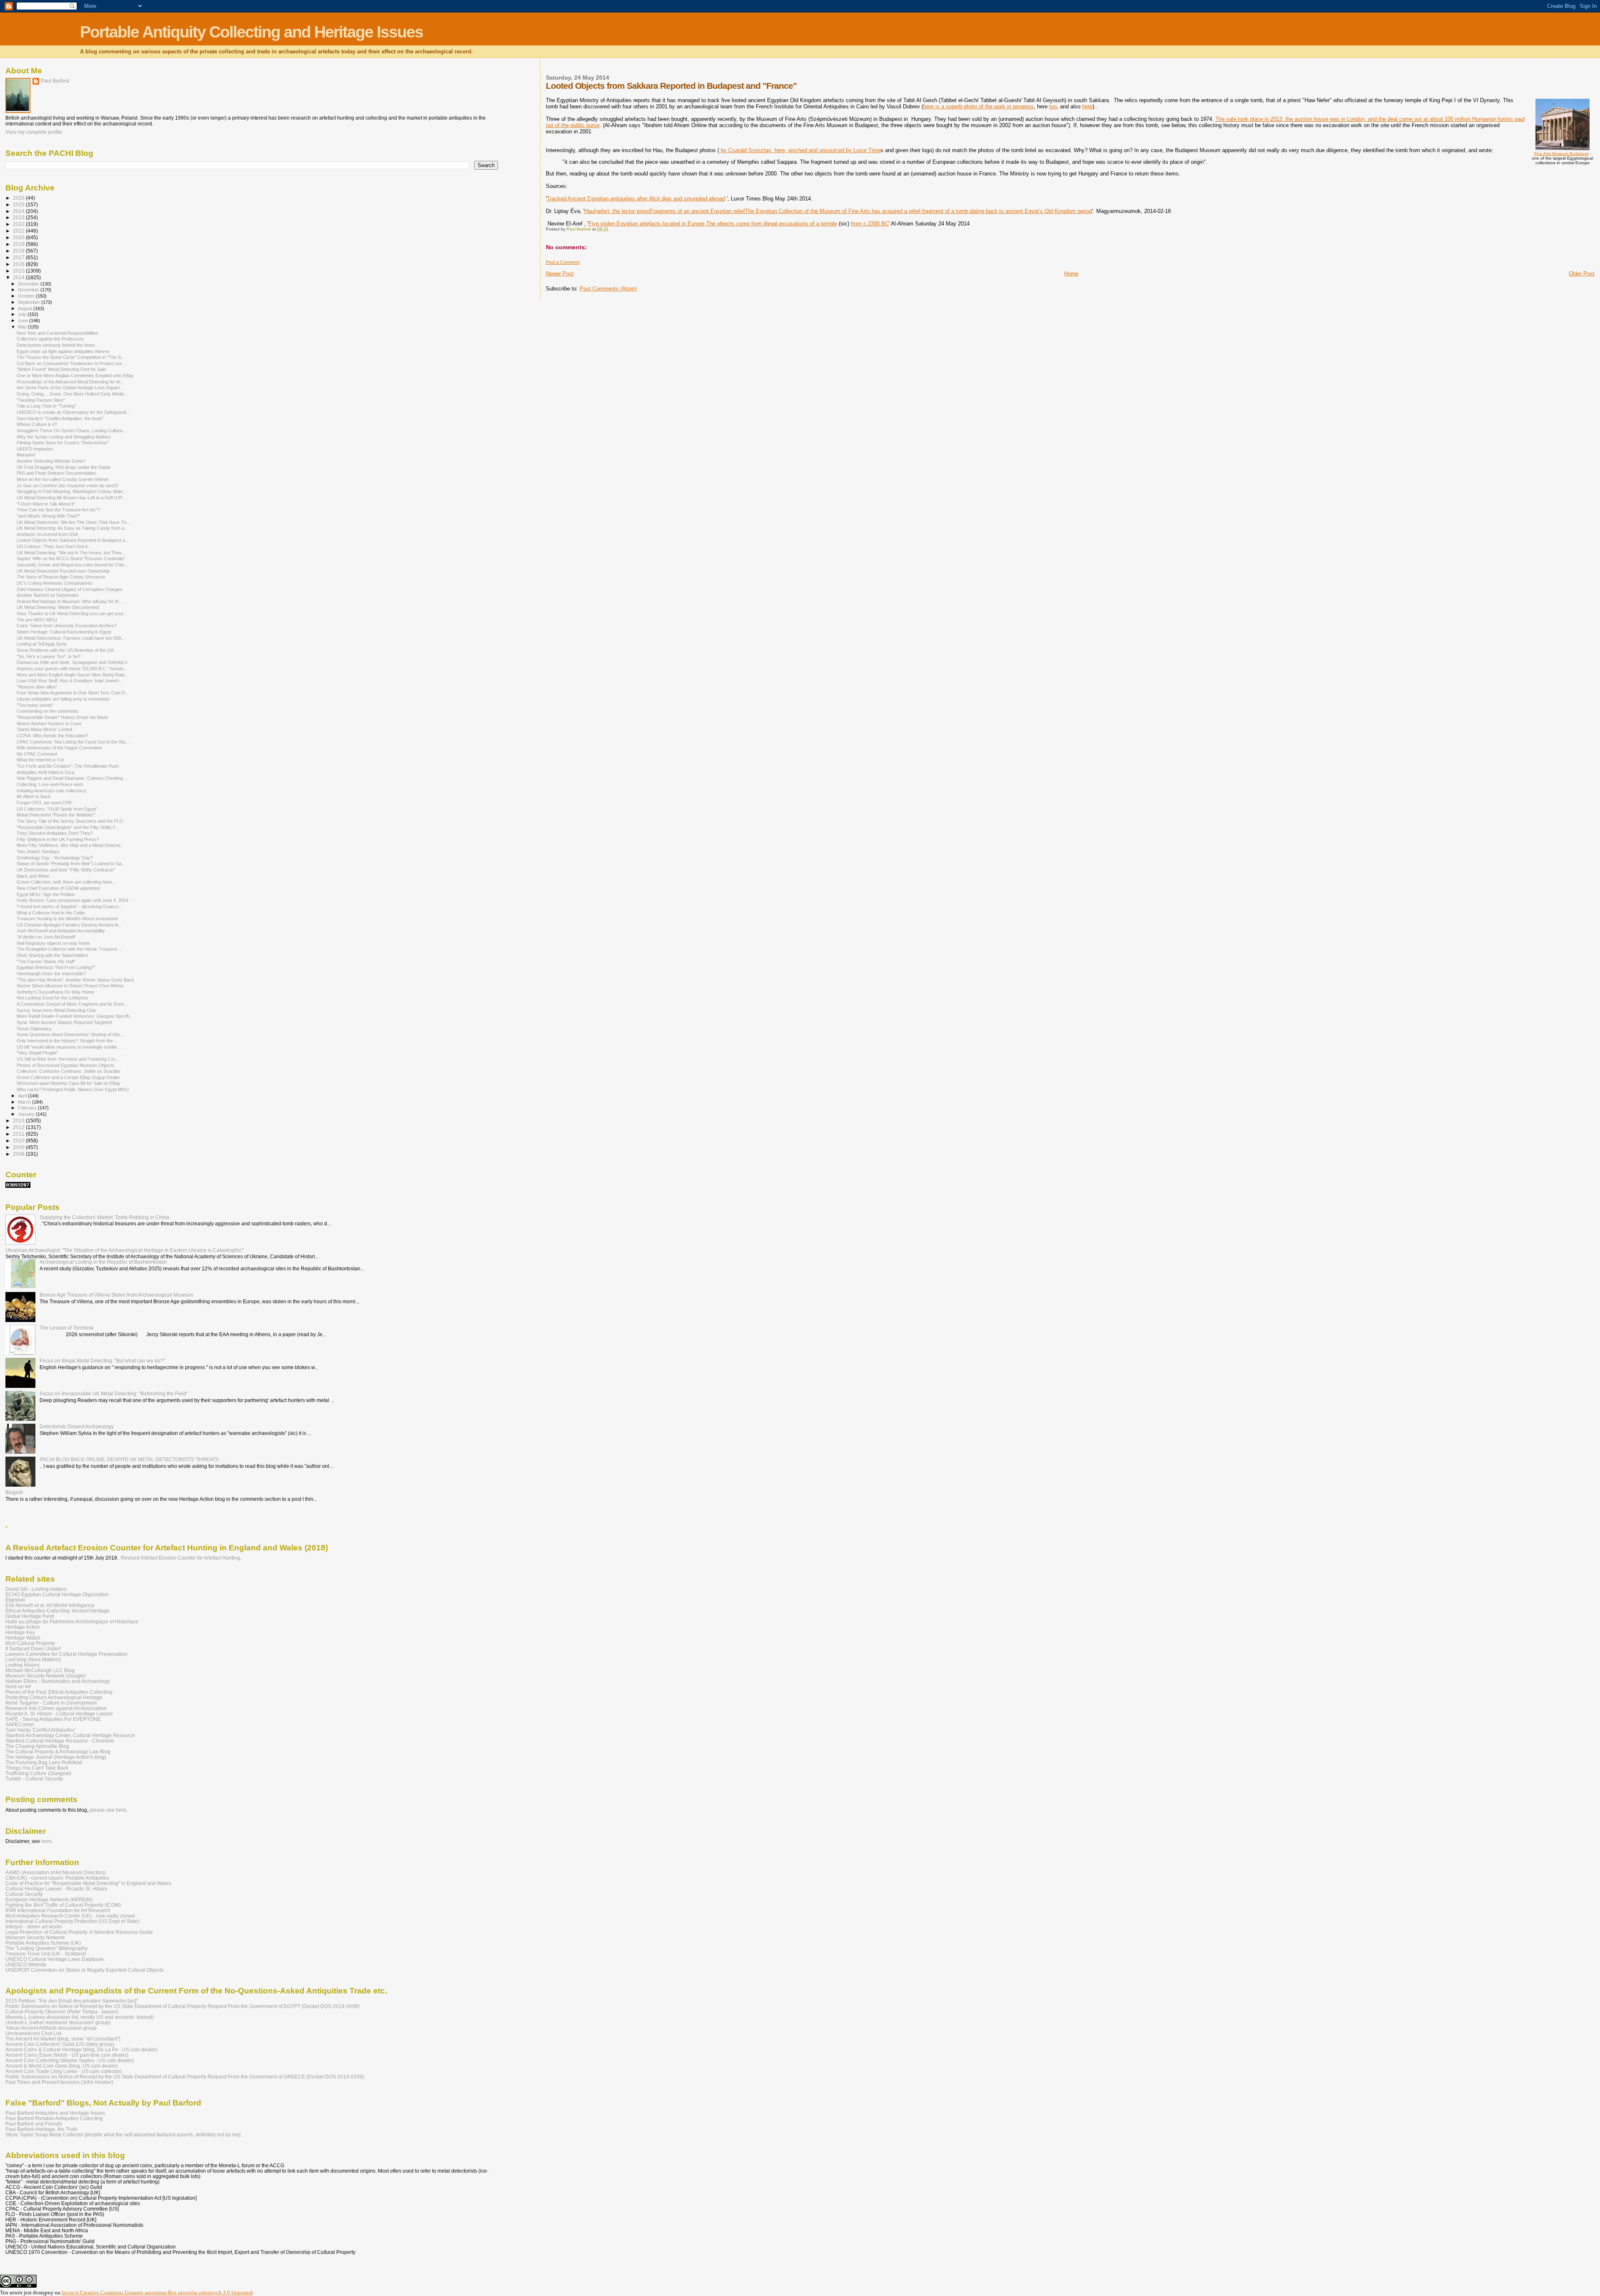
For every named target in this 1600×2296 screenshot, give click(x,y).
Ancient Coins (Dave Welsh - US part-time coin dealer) (67, 2055)
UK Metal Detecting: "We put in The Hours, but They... (71, 553)
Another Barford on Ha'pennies (48, 595)
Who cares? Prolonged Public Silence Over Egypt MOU (73, 1089)
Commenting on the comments (47, 711)
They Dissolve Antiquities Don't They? (55, 833)
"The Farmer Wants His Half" (46, 961)
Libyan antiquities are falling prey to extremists (63, 699)
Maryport (26, 455)
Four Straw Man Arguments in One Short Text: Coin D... (73, 693)
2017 (19, 257)
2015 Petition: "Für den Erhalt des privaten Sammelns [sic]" (72, 2001)
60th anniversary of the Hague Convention (59, 748)
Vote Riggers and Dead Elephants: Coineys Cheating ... (72, 778)
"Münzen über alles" (37, 687)
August (26, 308)
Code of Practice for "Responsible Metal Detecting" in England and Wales (88, 1883)
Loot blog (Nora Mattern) (33, 1659)
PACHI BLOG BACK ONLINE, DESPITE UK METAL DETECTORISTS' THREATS (129, 1459)
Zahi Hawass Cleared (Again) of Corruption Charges (70, 589)
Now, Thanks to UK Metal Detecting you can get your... (72, 613)
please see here (108, 1810)
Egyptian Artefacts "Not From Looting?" (56, 967)
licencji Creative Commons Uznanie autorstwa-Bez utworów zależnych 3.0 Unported (157, 2292)
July (23, 314)
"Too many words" (35, 705)
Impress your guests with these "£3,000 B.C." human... (72, 669)
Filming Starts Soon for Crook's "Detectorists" (63, 443)
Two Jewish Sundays (38, 851)
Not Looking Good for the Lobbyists (52, 998)
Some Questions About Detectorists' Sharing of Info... (70, 1034)
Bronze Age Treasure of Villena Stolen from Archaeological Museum (116, 1295)
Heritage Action (23, 1627)
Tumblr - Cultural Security (34, 1779)
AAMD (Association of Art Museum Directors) (56, 1872)
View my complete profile (34, 132)
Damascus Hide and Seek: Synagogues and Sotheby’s (72, 662)
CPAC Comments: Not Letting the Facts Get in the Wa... (73, 742)
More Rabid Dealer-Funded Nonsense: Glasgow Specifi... (75, 1016)
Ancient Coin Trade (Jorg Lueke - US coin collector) (64, 2071)
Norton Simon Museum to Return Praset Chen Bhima (70, 986)
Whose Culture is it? (37, 424)
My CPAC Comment (37, 754)
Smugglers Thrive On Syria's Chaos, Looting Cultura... (71, 431)
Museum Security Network (35, 1937)
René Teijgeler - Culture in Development (51, 1703)
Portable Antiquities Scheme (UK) (43, 1943)
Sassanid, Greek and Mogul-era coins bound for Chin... (72, 565)
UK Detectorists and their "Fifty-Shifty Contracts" (66, 870)
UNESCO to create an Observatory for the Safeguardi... (73, 412)
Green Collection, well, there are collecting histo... (66, 882)
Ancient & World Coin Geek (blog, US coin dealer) (62, 2066)
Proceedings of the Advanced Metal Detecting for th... (70, 382)
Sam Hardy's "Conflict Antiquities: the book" (60, 418)
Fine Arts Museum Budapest (1561, 154)
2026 (19, 198)
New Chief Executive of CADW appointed (58, 888)
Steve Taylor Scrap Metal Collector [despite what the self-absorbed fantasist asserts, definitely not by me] (123, 2135)
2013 (19, 1120)
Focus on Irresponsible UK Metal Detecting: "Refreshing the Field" (114, 1393)
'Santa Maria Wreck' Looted (44, 729)
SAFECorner (20, 1724)
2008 (19, 1154)
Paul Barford (55, 81)
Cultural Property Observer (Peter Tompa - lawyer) (62, 2012)
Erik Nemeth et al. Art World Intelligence (50, 1605)
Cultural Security (24, 1894)
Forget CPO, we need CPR (44, 803)
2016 (19, 264)
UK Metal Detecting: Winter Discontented (58, 607)
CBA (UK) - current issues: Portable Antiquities (57, 1878)
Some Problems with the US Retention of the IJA (65, 650)
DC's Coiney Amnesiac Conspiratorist (55, 583)
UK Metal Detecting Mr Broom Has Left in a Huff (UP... (71, 498)
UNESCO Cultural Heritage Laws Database (55, 1959)
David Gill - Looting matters (36, 1589)
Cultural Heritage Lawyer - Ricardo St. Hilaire (56, 1889)
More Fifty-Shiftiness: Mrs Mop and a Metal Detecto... (70, 845)
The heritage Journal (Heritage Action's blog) (56, 1757)
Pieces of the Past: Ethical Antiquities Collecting (59, 1692)
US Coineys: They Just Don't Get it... (54, 546)
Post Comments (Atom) (608, 289)
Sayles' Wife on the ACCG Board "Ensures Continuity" (71, 558)
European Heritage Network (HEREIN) (49, 1899)
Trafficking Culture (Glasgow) (38, 1773)
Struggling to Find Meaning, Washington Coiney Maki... (71, 491)
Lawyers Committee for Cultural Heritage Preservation (66, 1654)
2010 (19, 1140)
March (25, 1102)
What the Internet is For (40, 760)
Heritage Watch (23, 1638)
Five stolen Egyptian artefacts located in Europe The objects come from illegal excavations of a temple (713, 224)
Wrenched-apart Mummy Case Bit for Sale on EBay (69, 1083)
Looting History (22, 1665)
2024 (19, 211)
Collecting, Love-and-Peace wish (50, 784)
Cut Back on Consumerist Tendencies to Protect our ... (72, 363)
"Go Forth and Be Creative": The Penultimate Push (68, 766)
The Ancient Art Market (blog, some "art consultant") (63, 2039)
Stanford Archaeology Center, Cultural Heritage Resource (70, 1735)
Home (1071, 274)
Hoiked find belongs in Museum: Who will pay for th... (70, 601)
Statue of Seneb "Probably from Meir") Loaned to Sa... (71, 864)
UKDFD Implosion (35, 449)
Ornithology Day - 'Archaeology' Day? (55, 858)
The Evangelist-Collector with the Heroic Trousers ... (70, 949)
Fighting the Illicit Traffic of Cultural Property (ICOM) (63, 1905)
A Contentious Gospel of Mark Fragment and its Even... (72, 1004)
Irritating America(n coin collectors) (52, 791)
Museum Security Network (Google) (46, 1676)
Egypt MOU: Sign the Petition (46, 894)
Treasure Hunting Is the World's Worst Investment (67, 919)
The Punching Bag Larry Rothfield (44, 1762)
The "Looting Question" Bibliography (46, 1948)
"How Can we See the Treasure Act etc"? (58, 510)
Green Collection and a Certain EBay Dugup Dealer (68, 1077)
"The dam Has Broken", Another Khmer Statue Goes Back (75, 980)
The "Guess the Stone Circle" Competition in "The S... (71, 357)
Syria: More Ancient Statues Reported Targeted (64, 1022)
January (27, 1114)
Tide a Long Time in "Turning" (46, 406)
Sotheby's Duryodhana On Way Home (55, 992)
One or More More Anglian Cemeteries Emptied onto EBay (75, 376)
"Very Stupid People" (37, 1053)
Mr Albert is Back (34, 796)
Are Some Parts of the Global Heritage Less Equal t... (70, 388)
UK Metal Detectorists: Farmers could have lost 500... (71, 638)
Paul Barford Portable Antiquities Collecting (54, 2118)
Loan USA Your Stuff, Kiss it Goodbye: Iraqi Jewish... (70, 681)
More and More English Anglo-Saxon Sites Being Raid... (72, 675)
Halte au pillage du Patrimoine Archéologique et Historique (72, 1621)
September (30, 302)
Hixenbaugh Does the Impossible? (51, 974)
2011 (19, 1134)
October (27, 296)
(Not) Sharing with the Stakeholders (52, 955)
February (28, 1108)
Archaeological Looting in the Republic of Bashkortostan (103, 1262)
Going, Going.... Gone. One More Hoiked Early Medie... (72, 394)
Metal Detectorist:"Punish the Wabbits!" (56, 815)
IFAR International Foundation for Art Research (58, 1910)
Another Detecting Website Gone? (51, 461)
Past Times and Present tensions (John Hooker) (59, 2082)
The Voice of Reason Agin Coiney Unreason (61, 577)
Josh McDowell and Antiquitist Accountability (61, 931)
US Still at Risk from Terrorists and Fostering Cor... (68, 1059)
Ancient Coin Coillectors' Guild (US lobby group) (60, 2044)
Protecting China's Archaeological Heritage (54, 1697)
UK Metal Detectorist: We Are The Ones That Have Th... (73, 522)
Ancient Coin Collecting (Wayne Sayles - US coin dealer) (70, 2060)
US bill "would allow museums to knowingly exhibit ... (69, 1047)
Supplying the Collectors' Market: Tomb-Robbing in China (104, 1217)
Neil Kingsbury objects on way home (53, 943)
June (24, 320)
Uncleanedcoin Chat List (33, 2033)
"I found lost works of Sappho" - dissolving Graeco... (69, 906)
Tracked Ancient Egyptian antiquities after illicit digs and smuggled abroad (636, 199)
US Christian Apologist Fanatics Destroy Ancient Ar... (69, 925)
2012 (19, 1127)
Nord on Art (18, 1686)
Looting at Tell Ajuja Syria (41, 644)
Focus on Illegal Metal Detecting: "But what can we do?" (102, 1361)
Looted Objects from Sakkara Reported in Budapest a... (73, 540)
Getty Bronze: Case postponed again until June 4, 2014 (72, 900)
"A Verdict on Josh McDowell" (46, 937)
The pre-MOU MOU (37, 620)
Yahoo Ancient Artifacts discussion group (51, 2028)
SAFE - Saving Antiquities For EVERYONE (53, 1719)
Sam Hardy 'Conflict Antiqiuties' (40, 1730)
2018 (19, 251)
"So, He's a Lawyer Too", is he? (49, 656)
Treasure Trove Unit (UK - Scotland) (46, 1954)
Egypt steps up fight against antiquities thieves (63, 351)
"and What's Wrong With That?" (48, 516)
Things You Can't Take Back (37, 1768)
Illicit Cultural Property (30, 1643)
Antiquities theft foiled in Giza (45, 772)
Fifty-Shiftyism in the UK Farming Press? (58, 839)
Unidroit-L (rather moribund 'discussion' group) (58, 2022)
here (1087, 106)
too (1053, 106)
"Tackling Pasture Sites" (41, 400)
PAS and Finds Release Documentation (56, 473)
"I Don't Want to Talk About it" (46, 504)
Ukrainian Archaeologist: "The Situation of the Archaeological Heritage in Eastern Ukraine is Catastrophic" (124, 1250)
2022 (19, 224)
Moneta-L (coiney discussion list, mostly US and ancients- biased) (80, 2017)
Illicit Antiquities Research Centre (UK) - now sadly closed (70, 1916)
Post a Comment (563, 262)
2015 (19, 271)
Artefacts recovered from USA (47, 534)
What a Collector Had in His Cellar (51, 913)
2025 (19, 204)
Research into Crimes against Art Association (56, 1708)
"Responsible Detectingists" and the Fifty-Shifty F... (68, 827)
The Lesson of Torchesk (66, 1328)
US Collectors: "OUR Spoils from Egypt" (57, 809)
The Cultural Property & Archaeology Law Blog (58, 1751)
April (23, 1096)
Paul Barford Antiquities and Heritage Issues (55, 2113)
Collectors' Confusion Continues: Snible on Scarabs (69, 1071)
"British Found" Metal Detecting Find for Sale (61, 369)
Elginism (15, 1600)
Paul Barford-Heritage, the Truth (41, 2129)
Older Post (1582, 274)
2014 (19, 277)
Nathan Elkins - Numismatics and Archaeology (58, 1681)
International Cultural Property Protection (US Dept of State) (72, 1921)
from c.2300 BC (870, 224)
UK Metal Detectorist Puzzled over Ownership (63, 571)
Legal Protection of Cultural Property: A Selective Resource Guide (79, 1932)
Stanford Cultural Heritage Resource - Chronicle (60, 1741)
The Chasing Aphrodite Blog (37, 1746)
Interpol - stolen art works (34, 1927)
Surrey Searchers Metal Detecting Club (56, 1010)
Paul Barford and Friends (34, 2124)
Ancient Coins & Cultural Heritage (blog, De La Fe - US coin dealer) (81, 2049)
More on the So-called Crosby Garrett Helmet (62, 479)
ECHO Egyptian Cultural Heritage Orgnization (57, 1594)
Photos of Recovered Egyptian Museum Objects (65, 1065)
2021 (19, 231)
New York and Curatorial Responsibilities (57, 333)
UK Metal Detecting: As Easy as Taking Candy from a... (72, 528)
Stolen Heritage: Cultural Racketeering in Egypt (64, 632)
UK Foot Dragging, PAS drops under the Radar (64, 467)
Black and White (33, 876)
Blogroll (14, 1492)
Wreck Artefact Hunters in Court (49, 724)
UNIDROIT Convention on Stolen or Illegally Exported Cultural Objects (85, 1970)
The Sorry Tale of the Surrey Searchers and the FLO (70, 821)
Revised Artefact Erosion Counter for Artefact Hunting (180, 1558)
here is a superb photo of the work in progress (979, 106)
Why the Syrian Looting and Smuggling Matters (64, 437)
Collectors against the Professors (50, 339)
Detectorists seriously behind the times (56, 345)
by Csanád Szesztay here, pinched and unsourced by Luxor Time (801, 150)
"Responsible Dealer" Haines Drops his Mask (62, 717)
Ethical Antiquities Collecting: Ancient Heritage (57, 1611)
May (23, 327)
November (29, 290)
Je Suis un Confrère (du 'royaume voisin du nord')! (67, 486)
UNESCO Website (26, 1964)
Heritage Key (20, 1632)
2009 (19, 1147)
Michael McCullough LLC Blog (40, 1670)
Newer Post (560, 274)
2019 (19, 244)
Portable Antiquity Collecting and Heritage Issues (251, 32)
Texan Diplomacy (34, 1029)
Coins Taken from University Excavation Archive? (67, 626)
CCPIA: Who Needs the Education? (52, 736)
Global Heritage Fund (30, 1616)
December (29, 284)
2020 (19, 237)
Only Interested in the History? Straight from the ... (67, 1041)
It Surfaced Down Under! (33, 1649)
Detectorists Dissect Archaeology (77, 1426)
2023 (19, 217)
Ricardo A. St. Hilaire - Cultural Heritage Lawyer (59, 1714)
